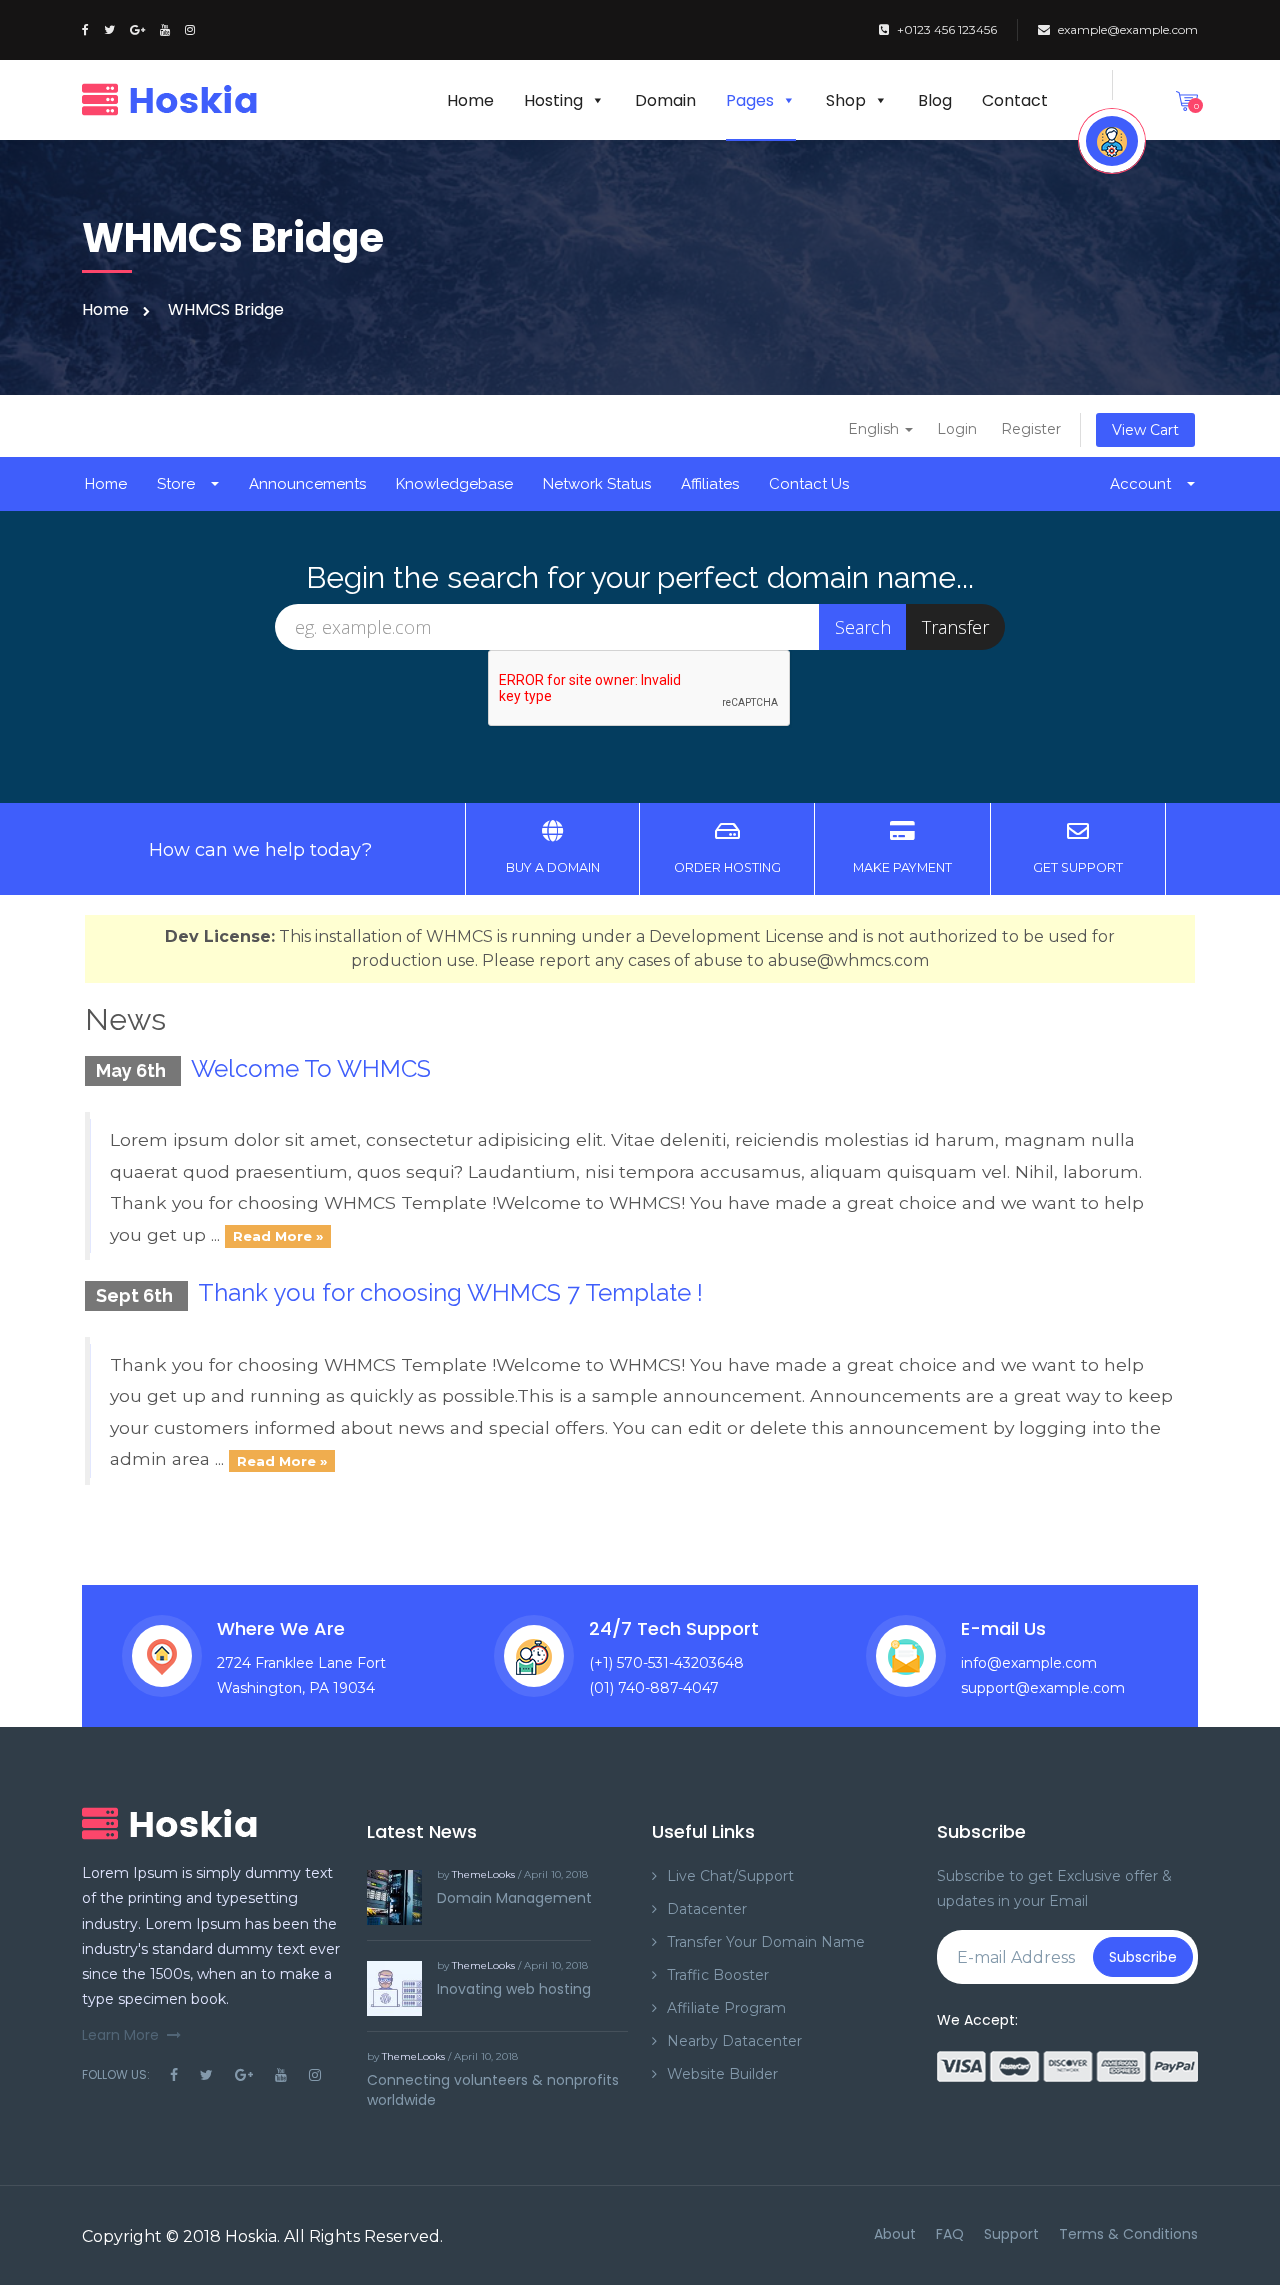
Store (180, 484)
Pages (750, 100)
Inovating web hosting (514, 1989)
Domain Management (514, 1898)
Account (1144, 484)
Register (1031, 429)
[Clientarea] (1112, 141)
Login (957, 429)
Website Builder (722, 2074)
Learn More (120, 2035)
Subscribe (1143, 1957)
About (895, 2234)
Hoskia (251, 2236)
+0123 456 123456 (947, 29)
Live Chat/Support (730, 1876)
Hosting (553, 100)
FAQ (950, 2234)
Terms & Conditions (1128, 2234)
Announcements (307, 484)
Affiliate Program (726, 2008)
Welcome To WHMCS (311, 1068)
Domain (665, 100)
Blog (935, 100)
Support (1011, 2234)
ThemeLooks (483, 1874)
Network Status (597, 484)
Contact (1015, 100)
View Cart (1145, 430)
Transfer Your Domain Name (766, 1942)
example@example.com (1128, 29)
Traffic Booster (718, 1975)
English (875, 429)
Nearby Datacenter (734, 2041)
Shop (846, 100)
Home (470, 100)
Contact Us (809, 484)
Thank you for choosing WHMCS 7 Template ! (450, 1292)
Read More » (278, 1236)
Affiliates (710, 484)
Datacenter (707, 1909)
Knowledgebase (454, 484)
